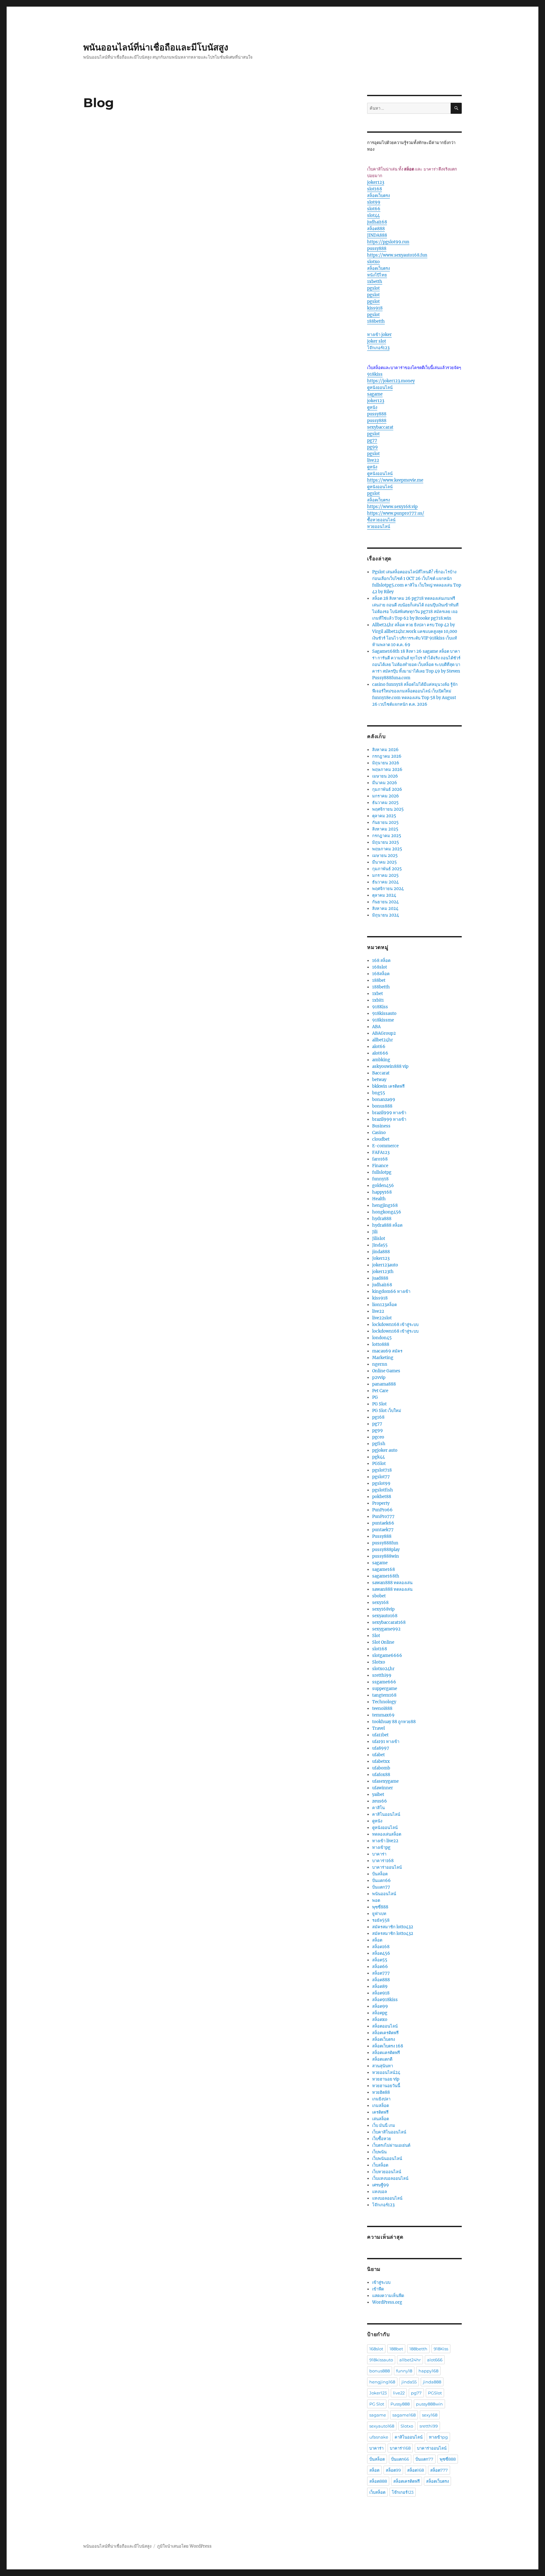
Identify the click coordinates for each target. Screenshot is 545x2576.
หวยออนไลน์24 (386, 2072)
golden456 (383, 1186)
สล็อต (377, 1940)
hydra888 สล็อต (387, 1225)
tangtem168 (384, 1695)
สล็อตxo (380, 2020)
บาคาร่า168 (383, 1861)
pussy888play (386, 1550)
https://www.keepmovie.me (395, 480)
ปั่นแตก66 (381, 1881)
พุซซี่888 (380, 1907)
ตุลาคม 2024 (384, 895)
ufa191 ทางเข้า (386, 1742)
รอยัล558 (381, 1920)
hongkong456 (387, 1212)
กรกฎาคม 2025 (387, 836)
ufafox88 (381, 1775)
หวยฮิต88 (381, 2092)
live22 (373, 460)
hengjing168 (385, 1205)
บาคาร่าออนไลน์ (387, 1867)
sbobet (379, 1596)
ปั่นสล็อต (380, 1874)
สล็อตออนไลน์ (385, 2026)
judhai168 (377, 222)
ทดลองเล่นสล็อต (387, 1834)
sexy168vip (383, 1609)
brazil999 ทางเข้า (389, 1113)
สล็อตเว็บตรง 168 (388, 2046)
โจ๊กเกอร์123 (378, 348)
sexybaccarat (380, 427)
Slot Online (383, 1642)
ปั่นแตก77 (381, 1887)
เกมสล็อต (381, 2106)
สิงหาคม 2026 (385, 750)
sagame (375, 394)
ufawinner (383, 1788)
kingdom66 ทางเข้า (391, 1291)
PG (375, 1397)
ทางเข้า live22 (385, 1841)
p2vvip (379, 1378)
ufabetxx (381, 1761)
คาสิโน (378, 1808)
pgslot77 (381, 1477)
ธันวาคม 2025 (385, 803)
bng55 (379, 1093)
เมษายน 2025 (385, 856)
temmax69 (383, 1715)
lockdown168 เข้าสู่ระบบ (395, 1325)
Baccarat (381, 1073)
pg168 (378, 1417)
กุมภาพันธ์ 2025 (387, 869)
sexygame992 (386, 1629)
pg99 (372, 447)
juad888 (380, 1278)
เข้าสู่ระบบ (381, 2282)
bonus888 (382, 1106)
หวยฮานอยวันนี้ (386, 2086)
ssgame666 (384, 1682)
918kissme (383, 1020)
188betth (376, 321)
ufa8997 (381, 1748)
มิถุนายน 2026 (386, 763)
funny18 (380, 1179)
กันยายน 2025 (385, 822)
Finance (380, 1166)
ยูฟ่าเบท (379, 1914)
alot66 (379, 1047)
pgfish (379, 1444)
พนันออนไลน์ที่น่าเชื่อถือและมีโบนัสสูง (156, 47)
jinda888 (381, 1252)
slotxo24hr (383, 1669)
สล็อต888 (376, 229)
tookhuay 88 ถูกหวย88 (394, 1722)
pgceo (378, 1437)
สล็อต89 (380, 1986)
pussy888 (377, 249)
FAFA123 (381, 1152)
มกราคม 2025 (385, 875)
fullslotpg (382, 1172)
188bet (379, 980)
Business (381, 1126)
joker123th (383, 1272)
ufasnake (379, 2437)
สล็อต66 (380, 1967)
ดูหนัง (372, 407)
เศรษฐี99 (381, 2185)
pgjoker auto (385, 1450)
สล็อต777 (381, 1973)
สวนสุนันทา (383, 2066)
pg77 (372, 440)
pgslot (373, 288)
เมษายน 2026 (385, 776)
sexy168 (380, 1603)
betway (379, 1080)
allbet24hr (383, 1040)
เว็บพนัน (379, 2152)
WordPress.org (387, 2302)
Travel (378, 1728)
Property (381, 1503)
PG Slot (379, 1404)
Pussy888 (382, 1536)
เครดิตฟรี (380, 2112)
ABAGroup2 (384, 1033)
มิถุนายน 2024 (386, 915)
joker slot (377, 341)
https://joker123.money (391, 381)
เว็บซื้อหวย (382, 2139)
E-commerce (385, 1146)
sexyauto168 (385, 1616)
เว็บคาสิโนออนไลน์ (389, 2132)
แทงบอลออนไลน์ (387, 2198)
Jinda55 (380, 1245)
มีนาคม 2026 (385, 783)
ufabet (378, 1755)
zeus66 (380, 1801)
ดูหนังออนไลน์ (380, 388)
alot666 (380, 1053)
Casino (379, 1133)
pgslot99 (381, 1483)
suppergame (385, 1689)
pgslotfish (383, 1490)
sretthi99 (382, 1675)
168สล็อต (381, 974)
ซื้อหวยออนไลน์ (381, 520)
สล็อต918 (381, 1993)
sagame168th (386, 1576)
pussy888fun (385, 1543)
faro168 (380, 1159)
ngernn (380, 1364)
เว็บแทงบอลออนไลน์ (390, 2178)
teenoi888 (382, 1708)
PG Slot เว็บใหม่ (387, 1411)
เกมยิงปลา (381, 2099)
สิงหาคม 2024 (385, 909)
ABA (376, 1027)
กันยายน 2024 (385, 902)
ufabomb (381, 1768)
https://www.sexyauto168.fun (397, 255)
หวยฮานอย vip (386, 2079)
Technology (384, 1702)
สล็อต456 (381, 1953)
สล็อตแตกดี (382, 2059)
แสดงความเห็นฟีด (388, 2296)
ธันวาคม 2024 (385, 882)
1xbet (378, 994)
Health (379, 1199)
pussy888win (386, 1556)
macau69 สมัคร (387, 1351)
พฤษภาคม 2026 (387, 770)
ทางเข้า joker (379, 335)
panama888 (384, 1384)
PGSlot (379, 1464)
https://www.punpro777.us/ (396, 513)
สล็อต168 (381, 1947)
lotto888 (381, 1344)
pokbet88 (382, 1497)
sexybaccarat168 (389, 1622)
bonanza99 (384, 1100)
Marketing (383, 1358)
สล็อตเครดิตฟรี (385, 2033)
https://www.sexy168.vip (392, 507)
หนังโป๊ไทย (377, 275)
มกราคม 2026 (386, 796)
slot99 (374, 202)
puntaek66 (383, 1523)
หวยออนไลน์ (379, 527)
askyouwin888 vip (390, 1066)
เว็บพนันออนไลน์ (387, 2159)
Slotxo (379, 1662)
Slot (376, 1636)
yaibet (378, 1795)
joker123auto (385, 1265)
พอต (376, 1900)
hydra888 (382, 1219)
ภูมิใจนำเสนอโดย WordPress (184, 2546)
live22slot (382, 1318)
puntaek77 (383, 1530)
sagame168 (384, 1569)
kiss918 (375, 308)
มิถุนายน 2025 (386, 842)
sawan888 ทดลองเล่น (392, 1583)
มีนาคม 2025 (384, 862)
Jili (375, 1232)
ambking (381, 1060)
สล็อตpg (380, 2013)
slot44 (373, 215)
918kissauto (384, 1013)
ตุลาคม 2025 (384, 816)
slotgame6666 (387, 1656)
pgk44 (378, 1457)
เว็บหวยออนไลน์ (387, 2172)
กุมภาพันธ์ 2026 (387, 789)
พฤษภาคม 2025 (387, 849)
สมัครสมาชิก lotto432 (393, 1927)
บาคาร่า (379, 1854)
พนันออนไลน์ (384, 1894)
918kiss (375, 374)
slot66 (374, 209)
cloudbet (381, 1139)
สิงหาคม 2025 (385, 829)
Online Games (386, 1371)
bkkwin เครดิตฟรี (388, 1086)
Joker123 (381, 1258)
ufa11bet (380, 1735)
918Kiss (380, 1007)
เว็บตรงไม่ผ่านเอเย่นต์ (391, 2145)
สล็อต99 (380, 2006)
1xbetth (375, 282)
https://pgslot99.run (388, 242)
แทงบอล (380, 2192)
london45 (382, 1338)
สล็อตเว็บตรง (378, 196)
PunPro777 (383, 1517)
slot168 (375, 189)
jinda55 (409, 2382)
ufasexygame (385, 1781)
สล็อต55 (380, 1960)
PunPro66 (382, 1510)
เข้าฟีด (378, 2289)
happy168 (382, 1192)
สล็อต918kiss (385, 2000)
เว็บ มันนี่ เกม (384, 2125)
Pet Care (380, 1391)
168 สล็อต (381, 961)
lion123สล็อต (384, 1305)
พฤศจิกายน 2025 (388, 809)
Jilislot (379, 1239)
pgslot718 (382, 1470)
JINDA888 (377, 235)
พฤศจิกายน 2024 (388, 889)
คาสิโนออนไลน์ (386, 1814)
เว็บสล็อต (380, 2165)
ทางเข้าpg (381, 1847)
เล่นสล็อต (381, 2119)
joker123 (376, 182)
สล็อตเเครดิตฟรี (386, 2053)
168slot (380, 967)
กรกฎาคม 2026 (387, 756)
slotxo (373, 262)
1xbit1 (378, 1000)
